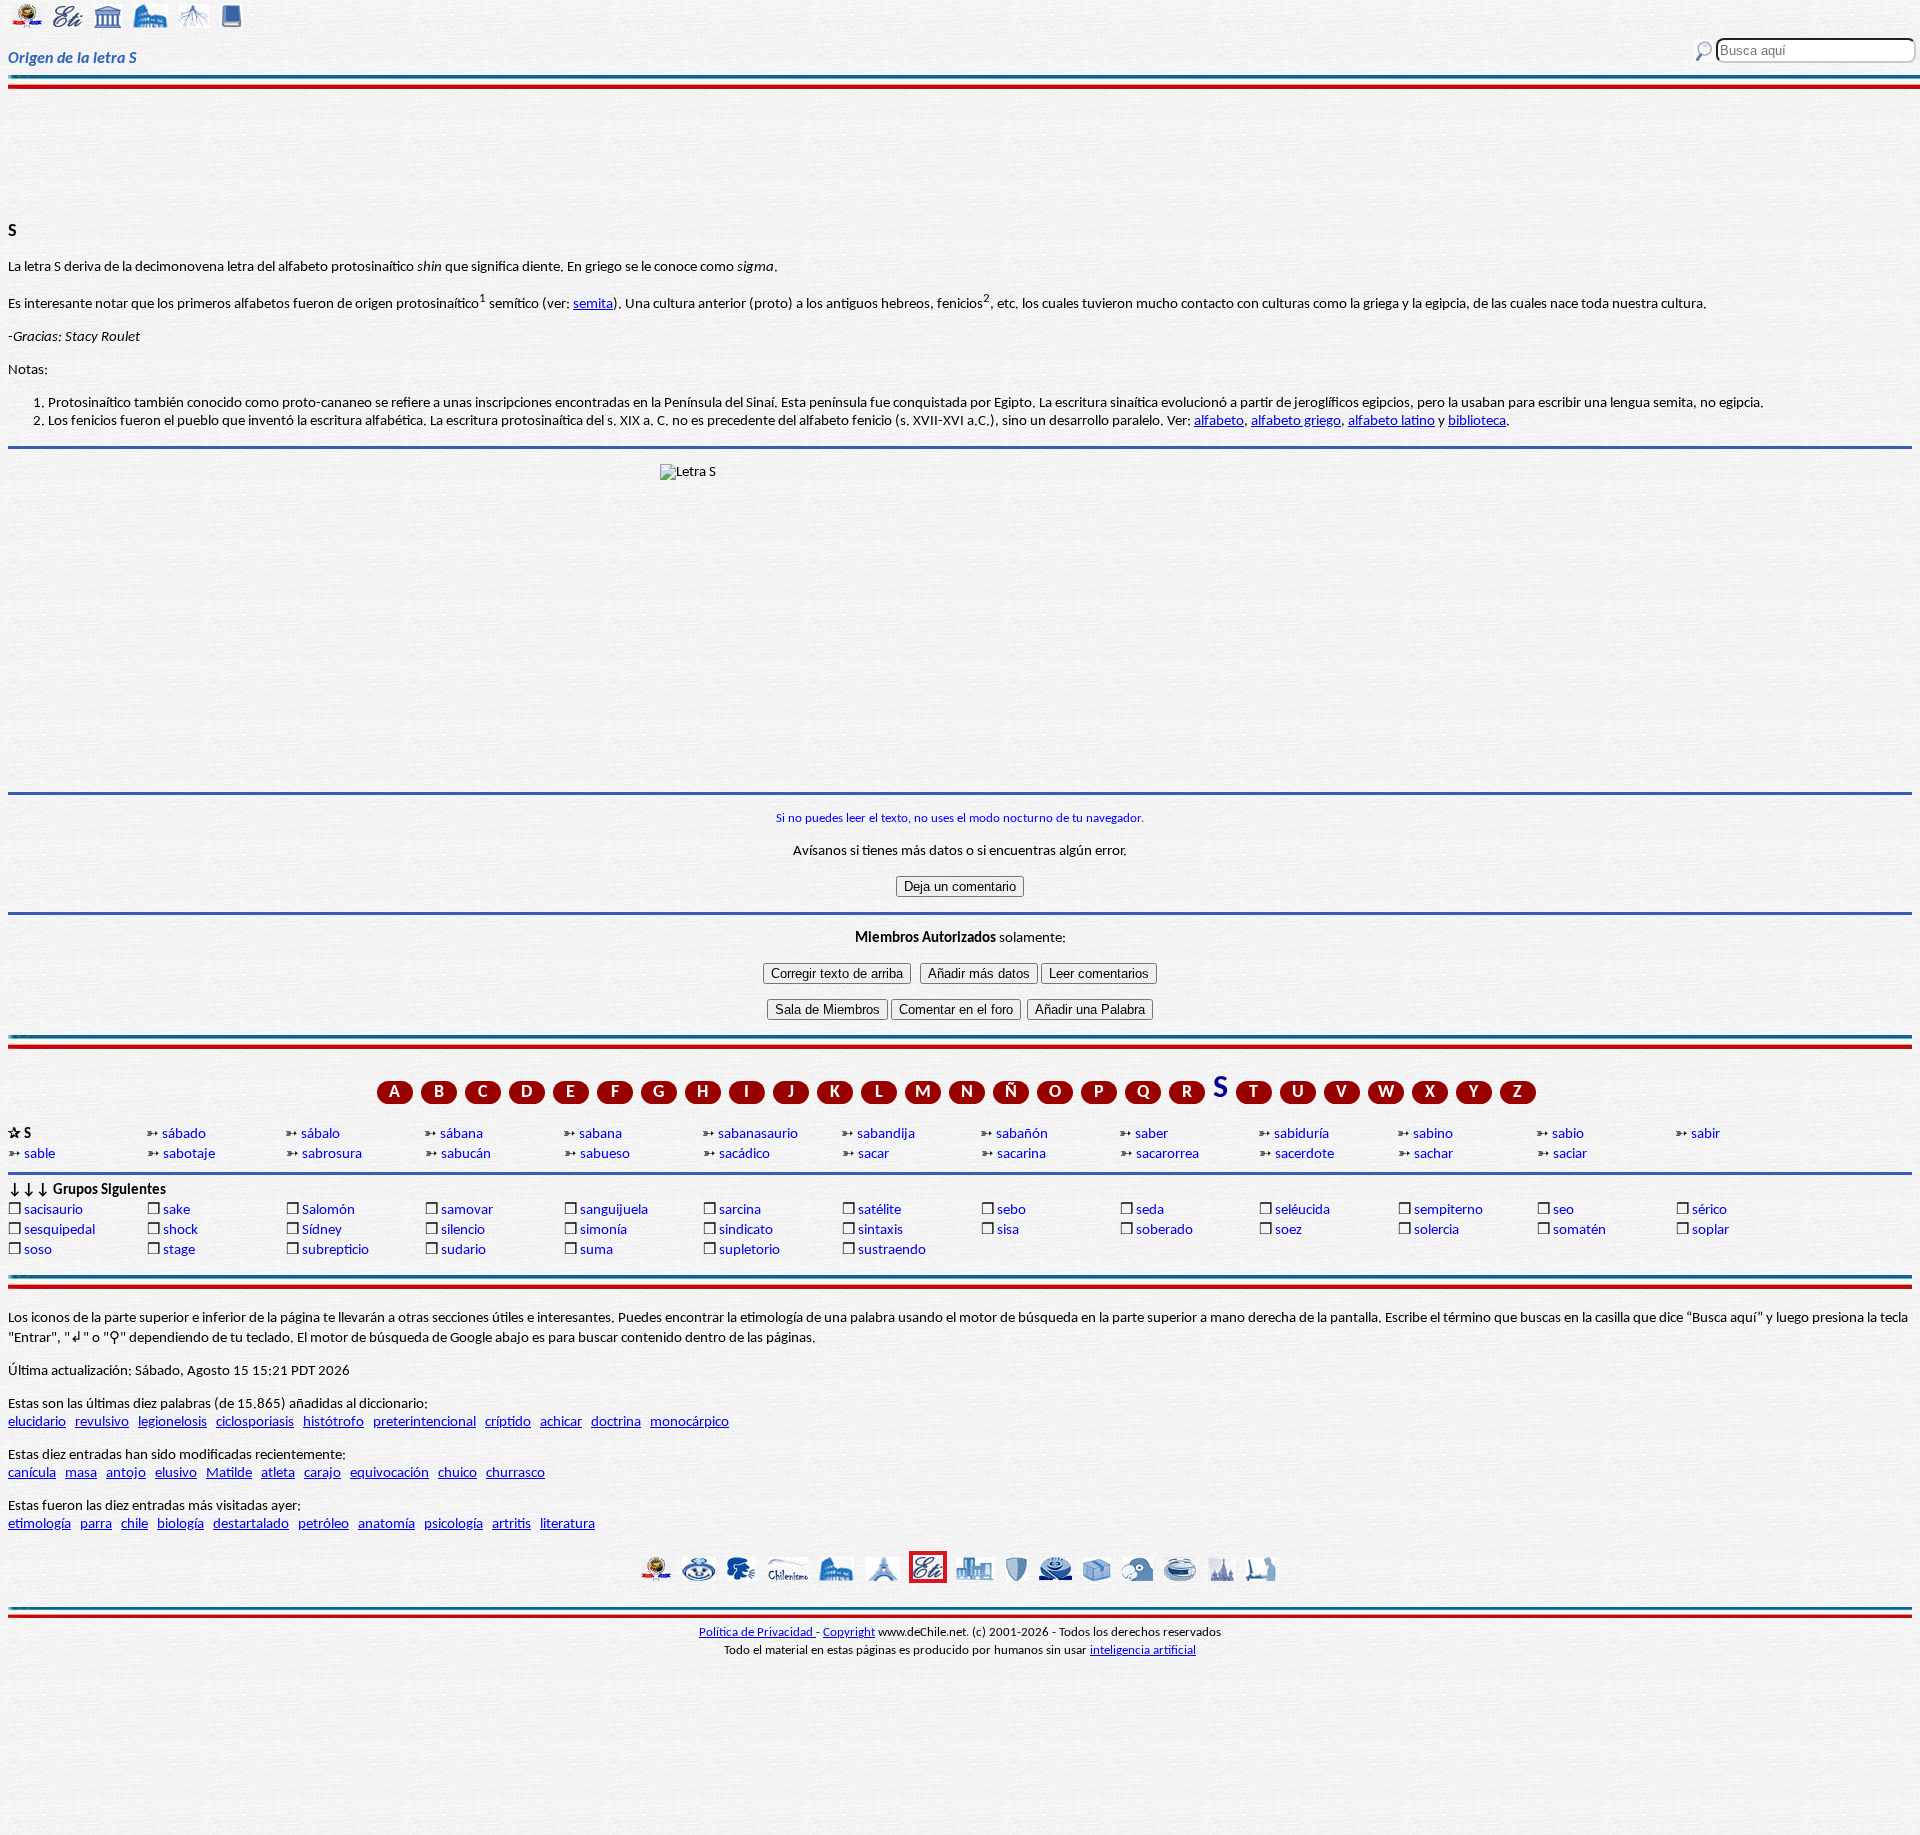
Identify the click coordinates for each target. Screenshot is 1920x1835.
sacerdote (1304, 1154)
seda (1150, 1210)
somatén (1579, 1230)
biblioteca (1477, 421)
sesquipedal (59, 1230)
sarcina (740, 1210)
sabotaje (189, 1154)
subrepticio (335, 1250)
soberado (1164, 1230)
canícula (32, 1473)
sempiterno (1448, 1210)
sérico (1709, 1210)
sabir (1705, 1134)
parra (96, 1524)
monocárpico (689, 1422)
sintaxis (880, 1230)
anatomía (386, 1524)
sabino (1433, 1134)
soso (38, 1250)
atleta (278, 1473)
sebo (1011, 1210)
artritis (511, 1524)
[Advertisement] (960, 152)
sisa (1008, 1230)
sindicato (746, 1230)
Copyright (849, 1632)
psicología (453, 1524)
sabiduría (1301, 1134)
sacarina (1021, 1154)
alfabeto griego (1296, 421)
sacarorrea (1167, 1154)
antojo (126, 1473)
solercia (1436, 1230)
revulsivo (102, 1422)
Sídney (322, 1230)
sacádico (744, 1154)
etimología (39, 1524)
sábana (461, 1134)
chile (134, 1524)
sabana (600, 1134)
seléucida (1302, 1210)
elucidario (37, 1422)
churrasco (515, 1473)
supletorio (749, 1250)
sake (176, 1210)
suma (596, 1250)
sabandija (886, 1134)
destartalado (251, 1524)
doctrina (616, 1422)
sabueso (605, 1154)
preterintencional (424, 1422)
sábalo (320, 1134)
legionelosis (172, 1422)
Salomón (328, 1210)
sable (39, 1154)
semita (593, 304)
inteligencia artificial (1143, 1650)
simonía (603, 1230)
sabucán (466, 1154)
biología (180, 1524)
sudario (463, 1250)
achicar (561, 1422)
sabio (1568, 1134)
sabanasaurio (758, 1134)
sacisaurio (53, 1210)
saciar (1570, 1154)
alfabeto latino (1391, 421)
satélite (879, 1210)
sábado (184, 1134)
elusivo (176, 1473)
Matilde (229, 1473)
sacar (873, 1154)
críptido (508, 1422)
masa (81, 1473)
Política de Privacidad (757, 1632)
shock (180, 1230)
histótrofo (333, 1422)
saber (1151, 1134)
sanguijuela (614, 1210)
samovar (467, 1210)
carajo (322, 1473)
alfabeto (1219, 421)
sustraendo (892, 1250)
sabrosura (332, 1154)
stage (179, 1250)
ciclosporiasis (255, 1422)
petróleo (323, 1524)
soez (1288, 1230)
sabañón (1022, 1134)
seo (1563, 1210)
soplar (1710, 1230)
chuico (457, 1473)
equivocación (389, 1473)
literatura (567, 1524)
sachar (1433, 1154)
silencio (463, 1230)
